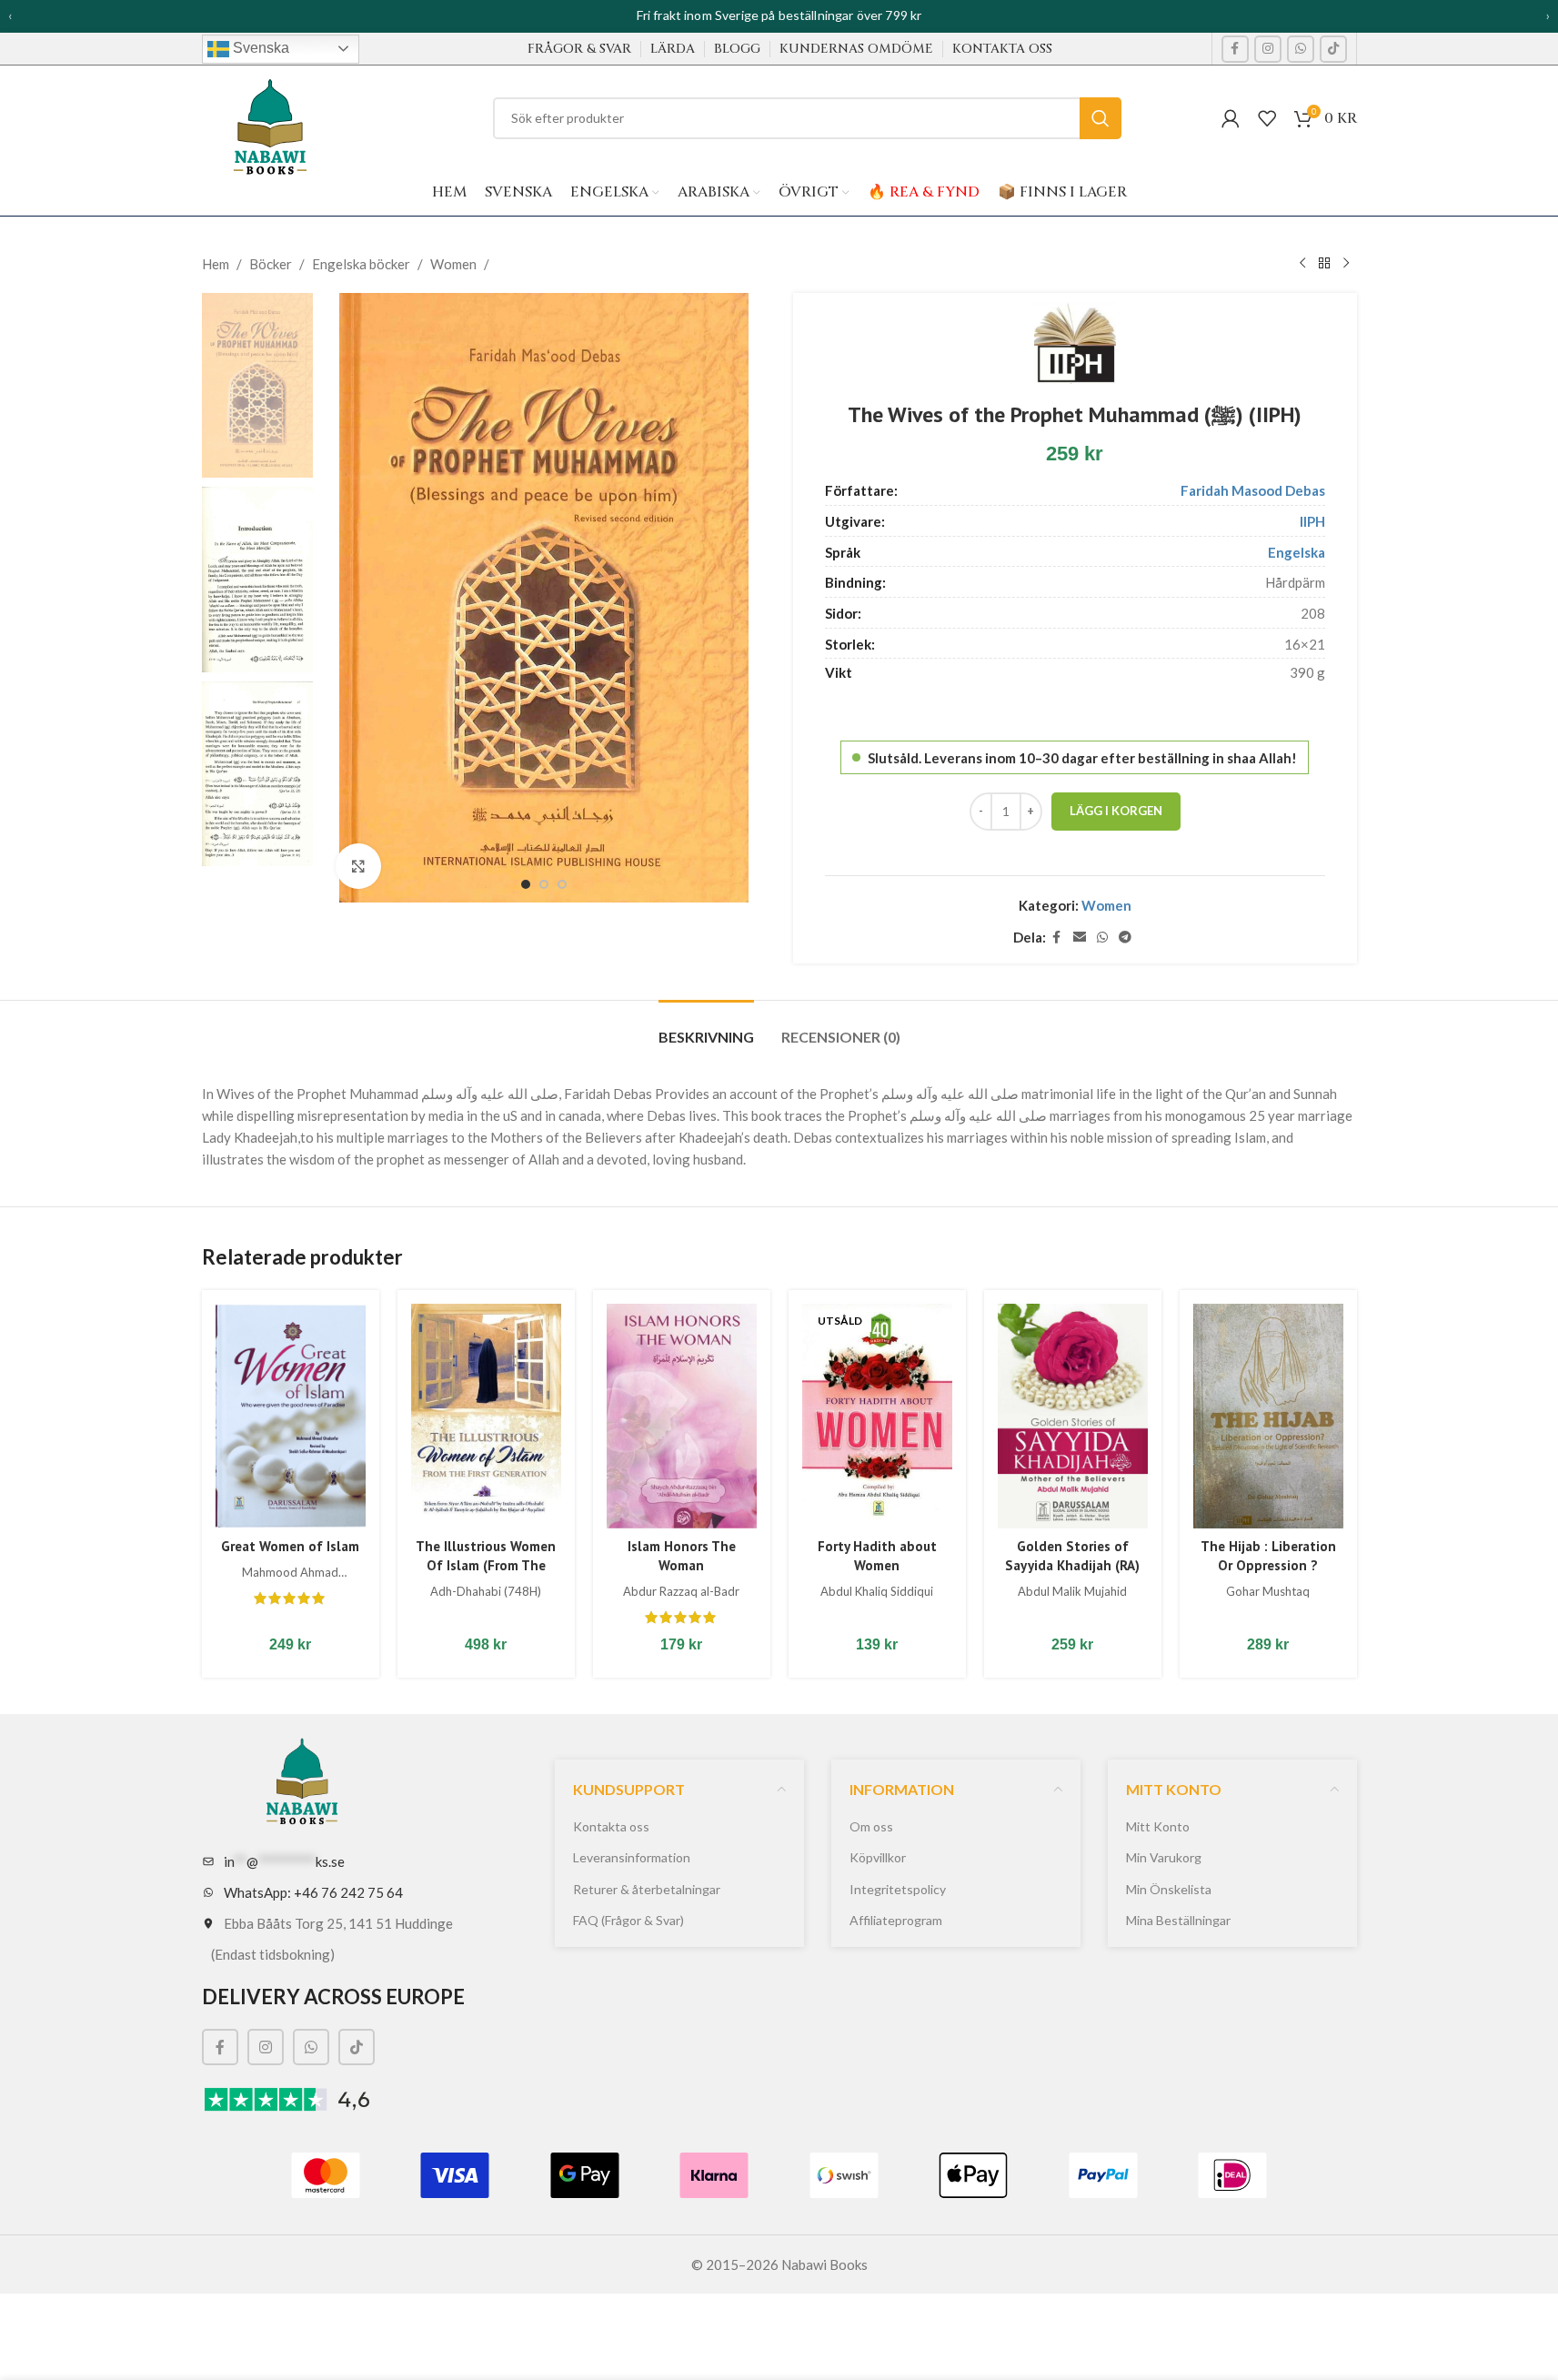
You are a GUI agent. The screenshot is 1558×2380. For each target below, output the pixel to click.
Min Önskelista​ (1169, 1889)
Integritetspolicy (898, 1889)
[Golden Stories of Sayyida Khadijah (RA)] (1073, 1417)
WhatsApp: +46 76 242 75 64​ (313, 1892)
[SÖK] (1101, 118)
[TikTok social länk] (1333, 49)
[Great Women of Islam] (291, 1417)
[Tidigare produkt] (1302, 264)
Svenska (259, 48)
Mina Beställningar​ (1178, 1920)
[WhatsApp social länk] (1301, 49)
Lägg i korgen (1116, 811)
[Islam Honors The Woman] (682, 1417)
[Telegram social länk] (1125, 938)
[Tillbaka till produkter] (1324, 264)
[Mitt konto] (1231, 118)
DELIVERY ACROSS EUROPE (333, 1997)
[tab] (706, 1028)
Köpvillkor (878, 1857)
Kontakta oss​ (611, 1826)
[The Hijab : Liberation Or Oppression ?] (1268, 1417)
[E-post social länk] (1080, 938)
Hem (216, 264)
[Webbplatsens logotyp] (270, 120)
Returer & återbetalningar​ (647, 1889)
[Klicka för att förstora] (358, 866)
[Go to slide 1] (526, 884)
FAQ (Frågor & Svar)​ (628, 1920)
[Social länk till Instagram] (1268, 49)
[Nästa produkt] (1346, 264)
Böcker (271, 264)
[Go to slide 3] (562, 884)
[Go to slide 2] (544, 884)
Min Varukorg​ (1164, 1857)
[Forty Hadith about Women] (877, 1417)
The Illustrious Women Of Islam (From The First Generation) (486, 1565)
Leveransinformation (632, 1857)
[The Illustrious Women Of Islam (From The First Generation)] (486, 1417)
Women (453, 264)
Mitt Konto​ (1158, 1826)
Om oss (871, 1826)
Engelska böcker (361, 264)
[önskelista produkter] (1267, 118)
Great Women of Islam (290, 1546)
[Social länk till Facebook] (1235, 49)
